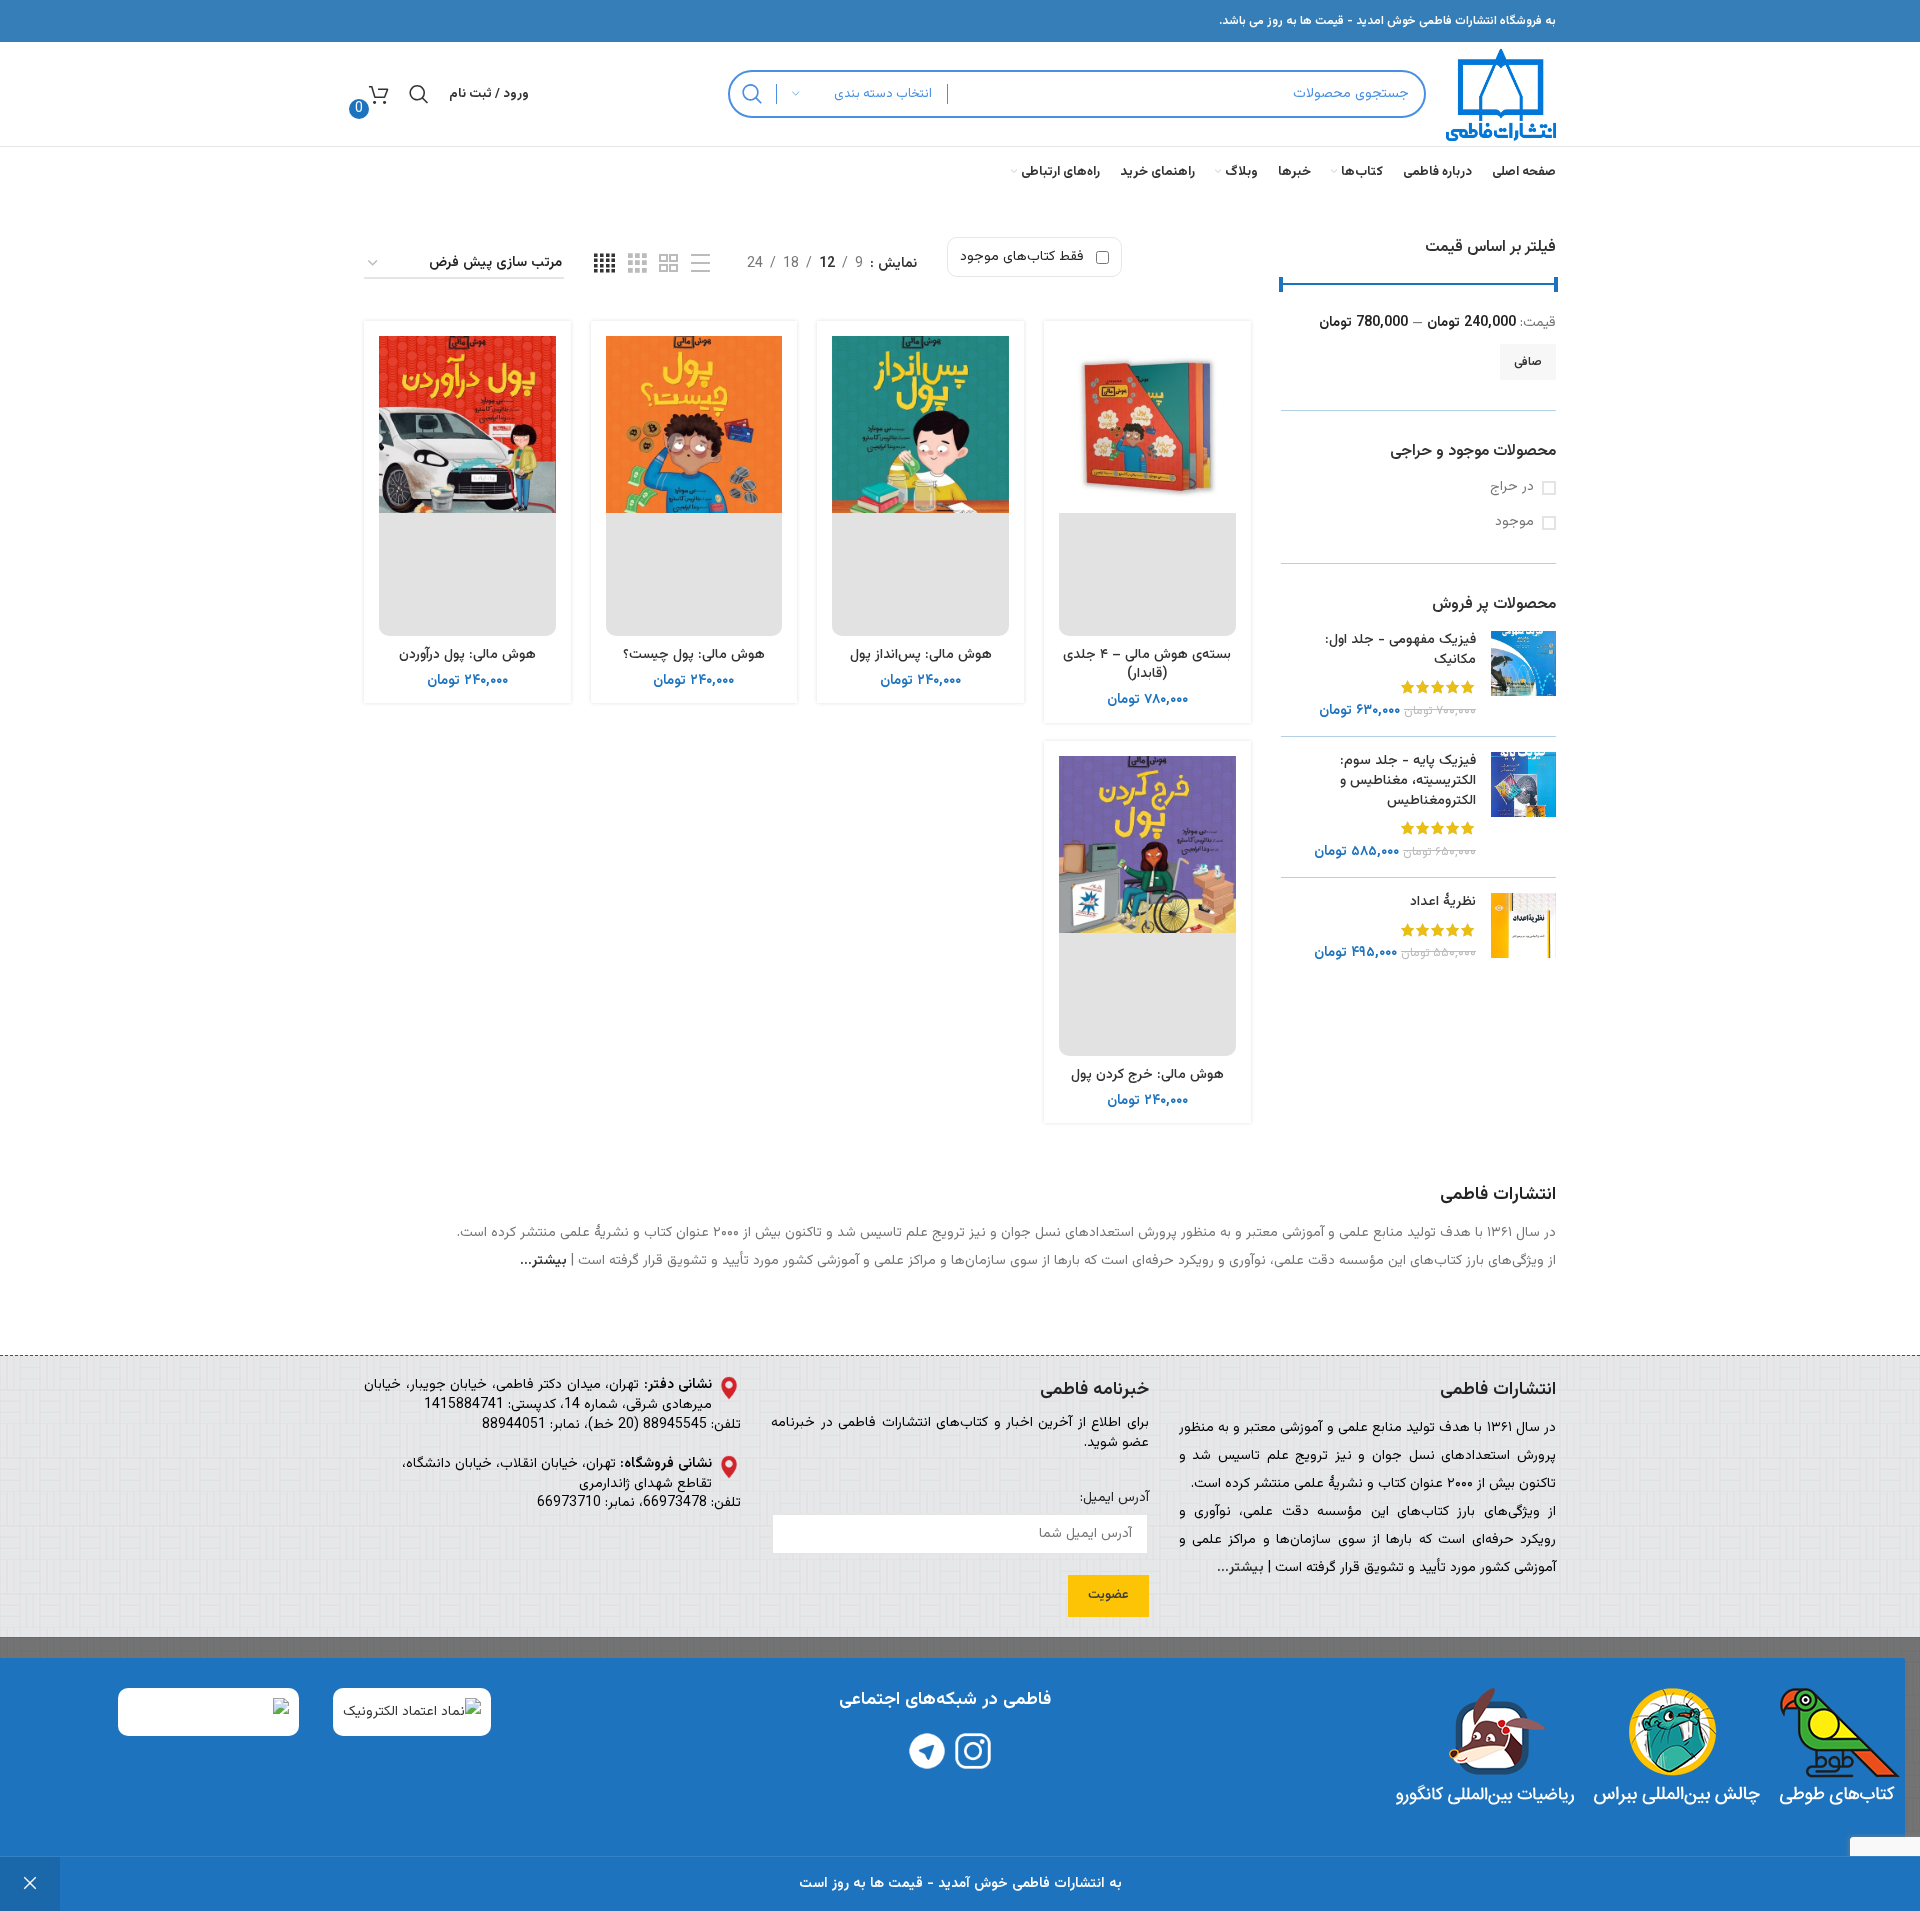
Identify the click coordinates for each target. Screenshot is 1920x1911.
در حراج (1512, 488)
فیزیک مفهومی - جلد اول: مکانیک (1400, 650)
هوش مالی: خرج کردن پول (1147, 1075)
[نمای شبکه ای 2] (668, 264)
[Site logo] (1501, 95)
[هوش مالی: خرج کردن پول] (1147, 906)
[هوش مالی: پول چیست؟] (694, 486)
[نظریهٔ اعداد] (1523, 928)
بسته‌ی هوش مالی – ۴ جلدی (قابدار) (1147, 665)
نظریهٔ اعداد (1443, 903)
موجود (1514, 523)
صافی (1528, 362)
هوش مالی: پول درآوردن (467, 655)
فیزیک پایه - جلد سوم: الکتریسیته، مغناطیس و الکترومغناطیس (1408, 781)
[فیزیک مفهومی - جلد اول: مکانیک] (1523, 676)
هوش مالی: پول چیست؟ (694, 655)
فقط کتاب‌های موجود (1022, 257)
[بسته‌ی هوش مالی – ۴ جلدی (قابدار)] (1147, 486)
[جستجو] (752, 94)
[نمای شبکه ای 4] (604, 264)
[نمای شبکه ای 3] (637, 264)
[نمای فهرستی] (700, 264)
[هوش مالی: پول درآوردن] (467, 486)
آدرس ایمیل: (1114, 1499)
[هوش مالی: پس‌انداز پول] (920, 486)
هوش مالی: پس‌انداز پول (921, 655)
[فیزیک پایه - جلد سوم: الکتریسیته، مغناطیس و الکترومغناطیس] (1523, 807)
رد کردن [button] (30, 1884)
